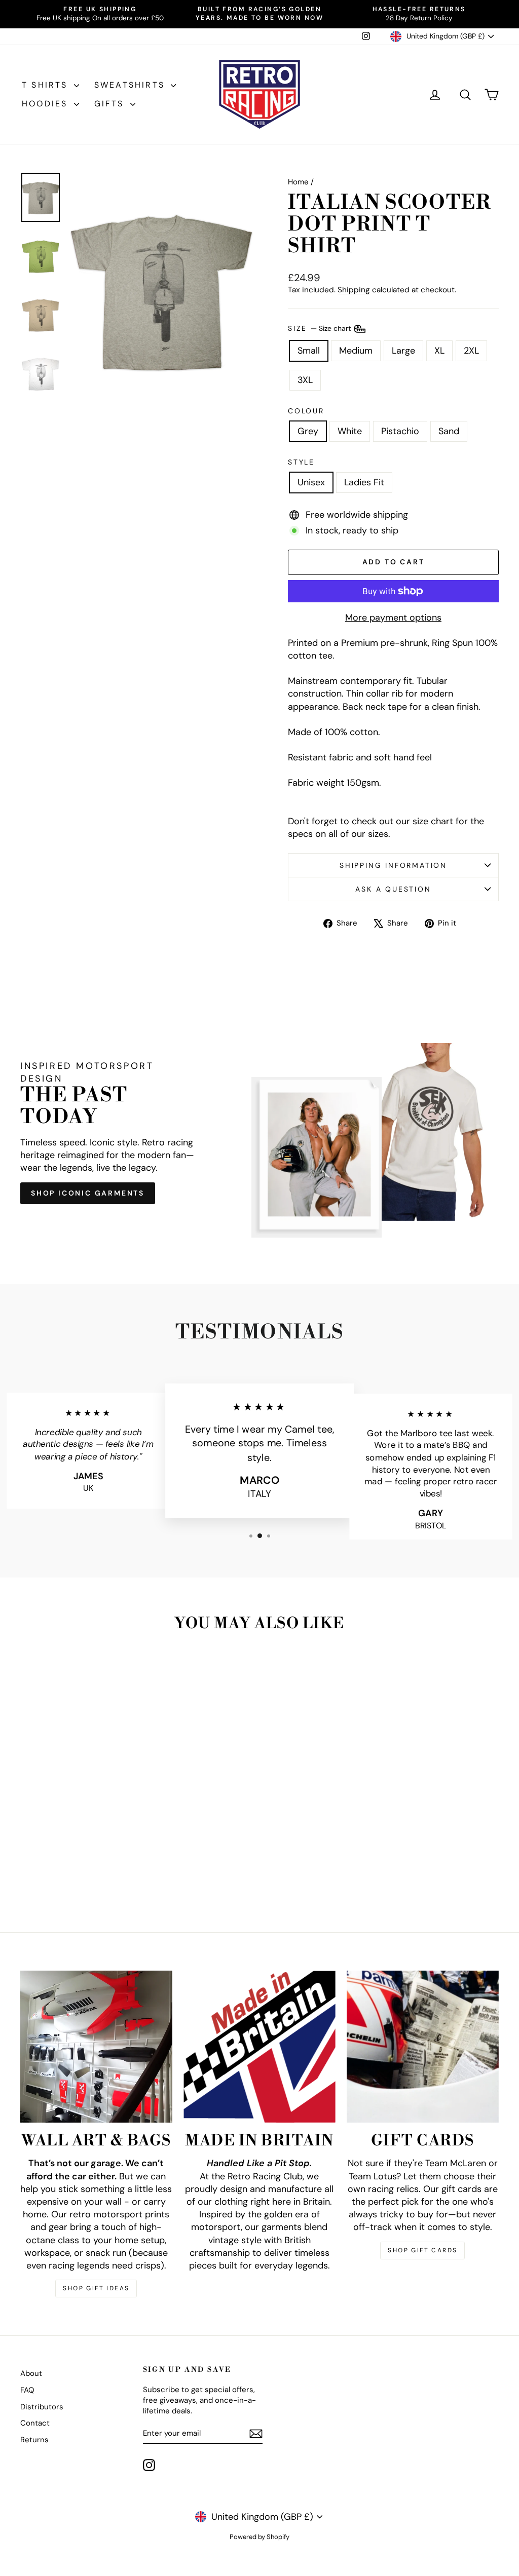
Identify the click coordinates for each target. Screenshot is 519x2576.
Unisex (311, 482)
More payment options (393, 618)
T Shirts (47, 85)
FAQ (27, 2390)
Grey (308, 431)
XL (439, 351)
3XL (305, 380)
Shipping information (393, 865)
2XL (471, 351)
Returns (34, 2440)
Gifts (111, 104)
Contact (35, 2423)
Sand (449, 431)
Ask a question (393, 889)
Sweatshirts (131, 85)
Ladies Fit (364, 482)
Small (309, 351)
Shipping (354, 290)
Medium (356, 351)
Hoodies (47, 104)
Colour (306, 411)
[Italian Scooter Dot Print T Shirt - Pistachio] (83, 1872)
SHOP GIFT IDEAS (96, 2288)
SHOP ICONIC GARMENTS (88, 1193)
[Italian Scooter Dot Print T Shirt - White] (69, 1872)
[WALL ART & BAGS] (96, 2047)
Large (403, 351)
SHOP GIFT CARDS (422, 2250)
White (350, 431)
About (31, 2373)
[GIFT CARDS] (423, 2047)
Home (298, 182)
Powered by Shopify (259, 2537)
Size (320, 328)
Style (301, 462)
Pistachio (400, 431)
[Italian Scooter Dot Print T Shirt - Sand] (97, 1872)
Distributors (42, 2407)
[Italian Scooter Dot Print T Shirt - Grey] (55, 1872)
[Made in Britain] (259, 2047)
